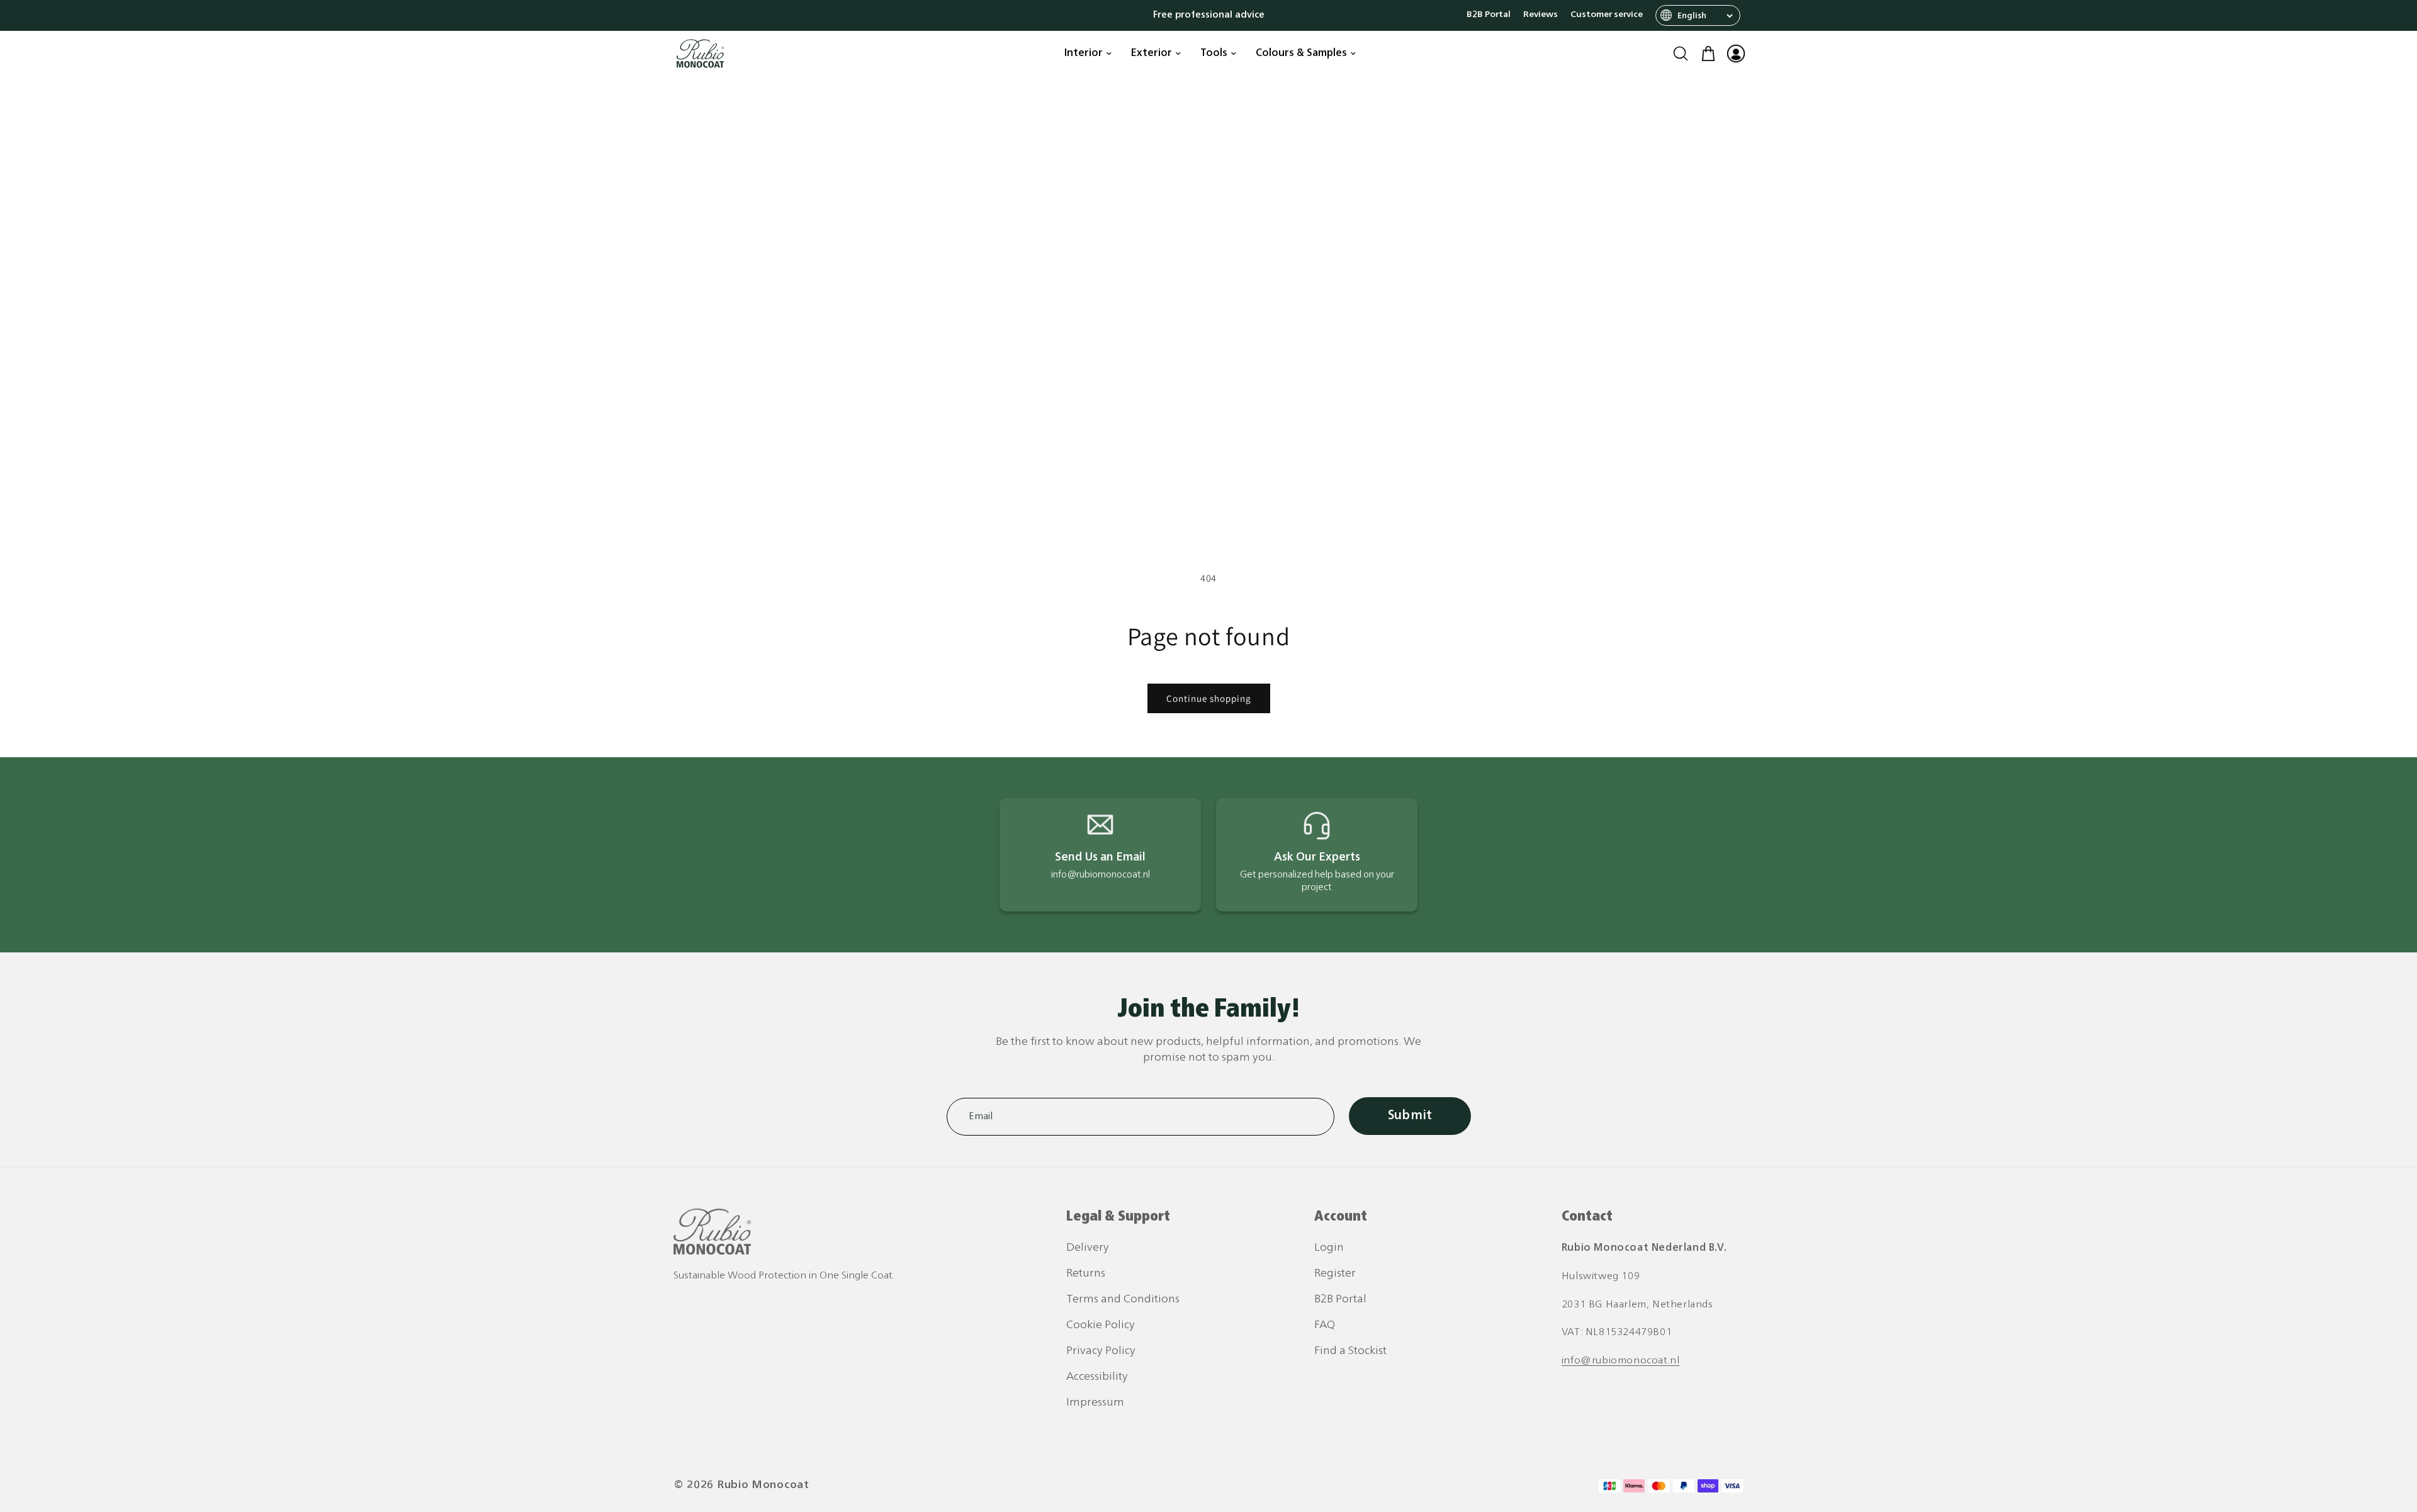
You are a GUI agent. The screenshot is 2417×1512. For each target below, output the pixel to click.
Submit (1410, 1116)
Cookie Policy (1101, 1325)
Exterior (1152, 54)
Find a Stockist (1350, 1351)
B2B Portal (1489, 15)
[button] (1681, 54)
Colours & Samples (1301, 54)
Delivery (1088, 1248)
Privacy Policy (1101, 1351)
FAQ (1325, 1325)
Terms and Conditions (1123, 1300)
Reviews (1541, 15)
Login (1329, 1248)
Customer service (1607, 15)
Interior (1084, 54)
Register (1335, 1274)
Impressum (1095, 1403)
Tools (1214, 54)
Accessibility (1097, 1377)
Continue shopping (1209, 698)
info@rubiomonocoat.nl (1621, 1361)
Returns (1086, 1274)
